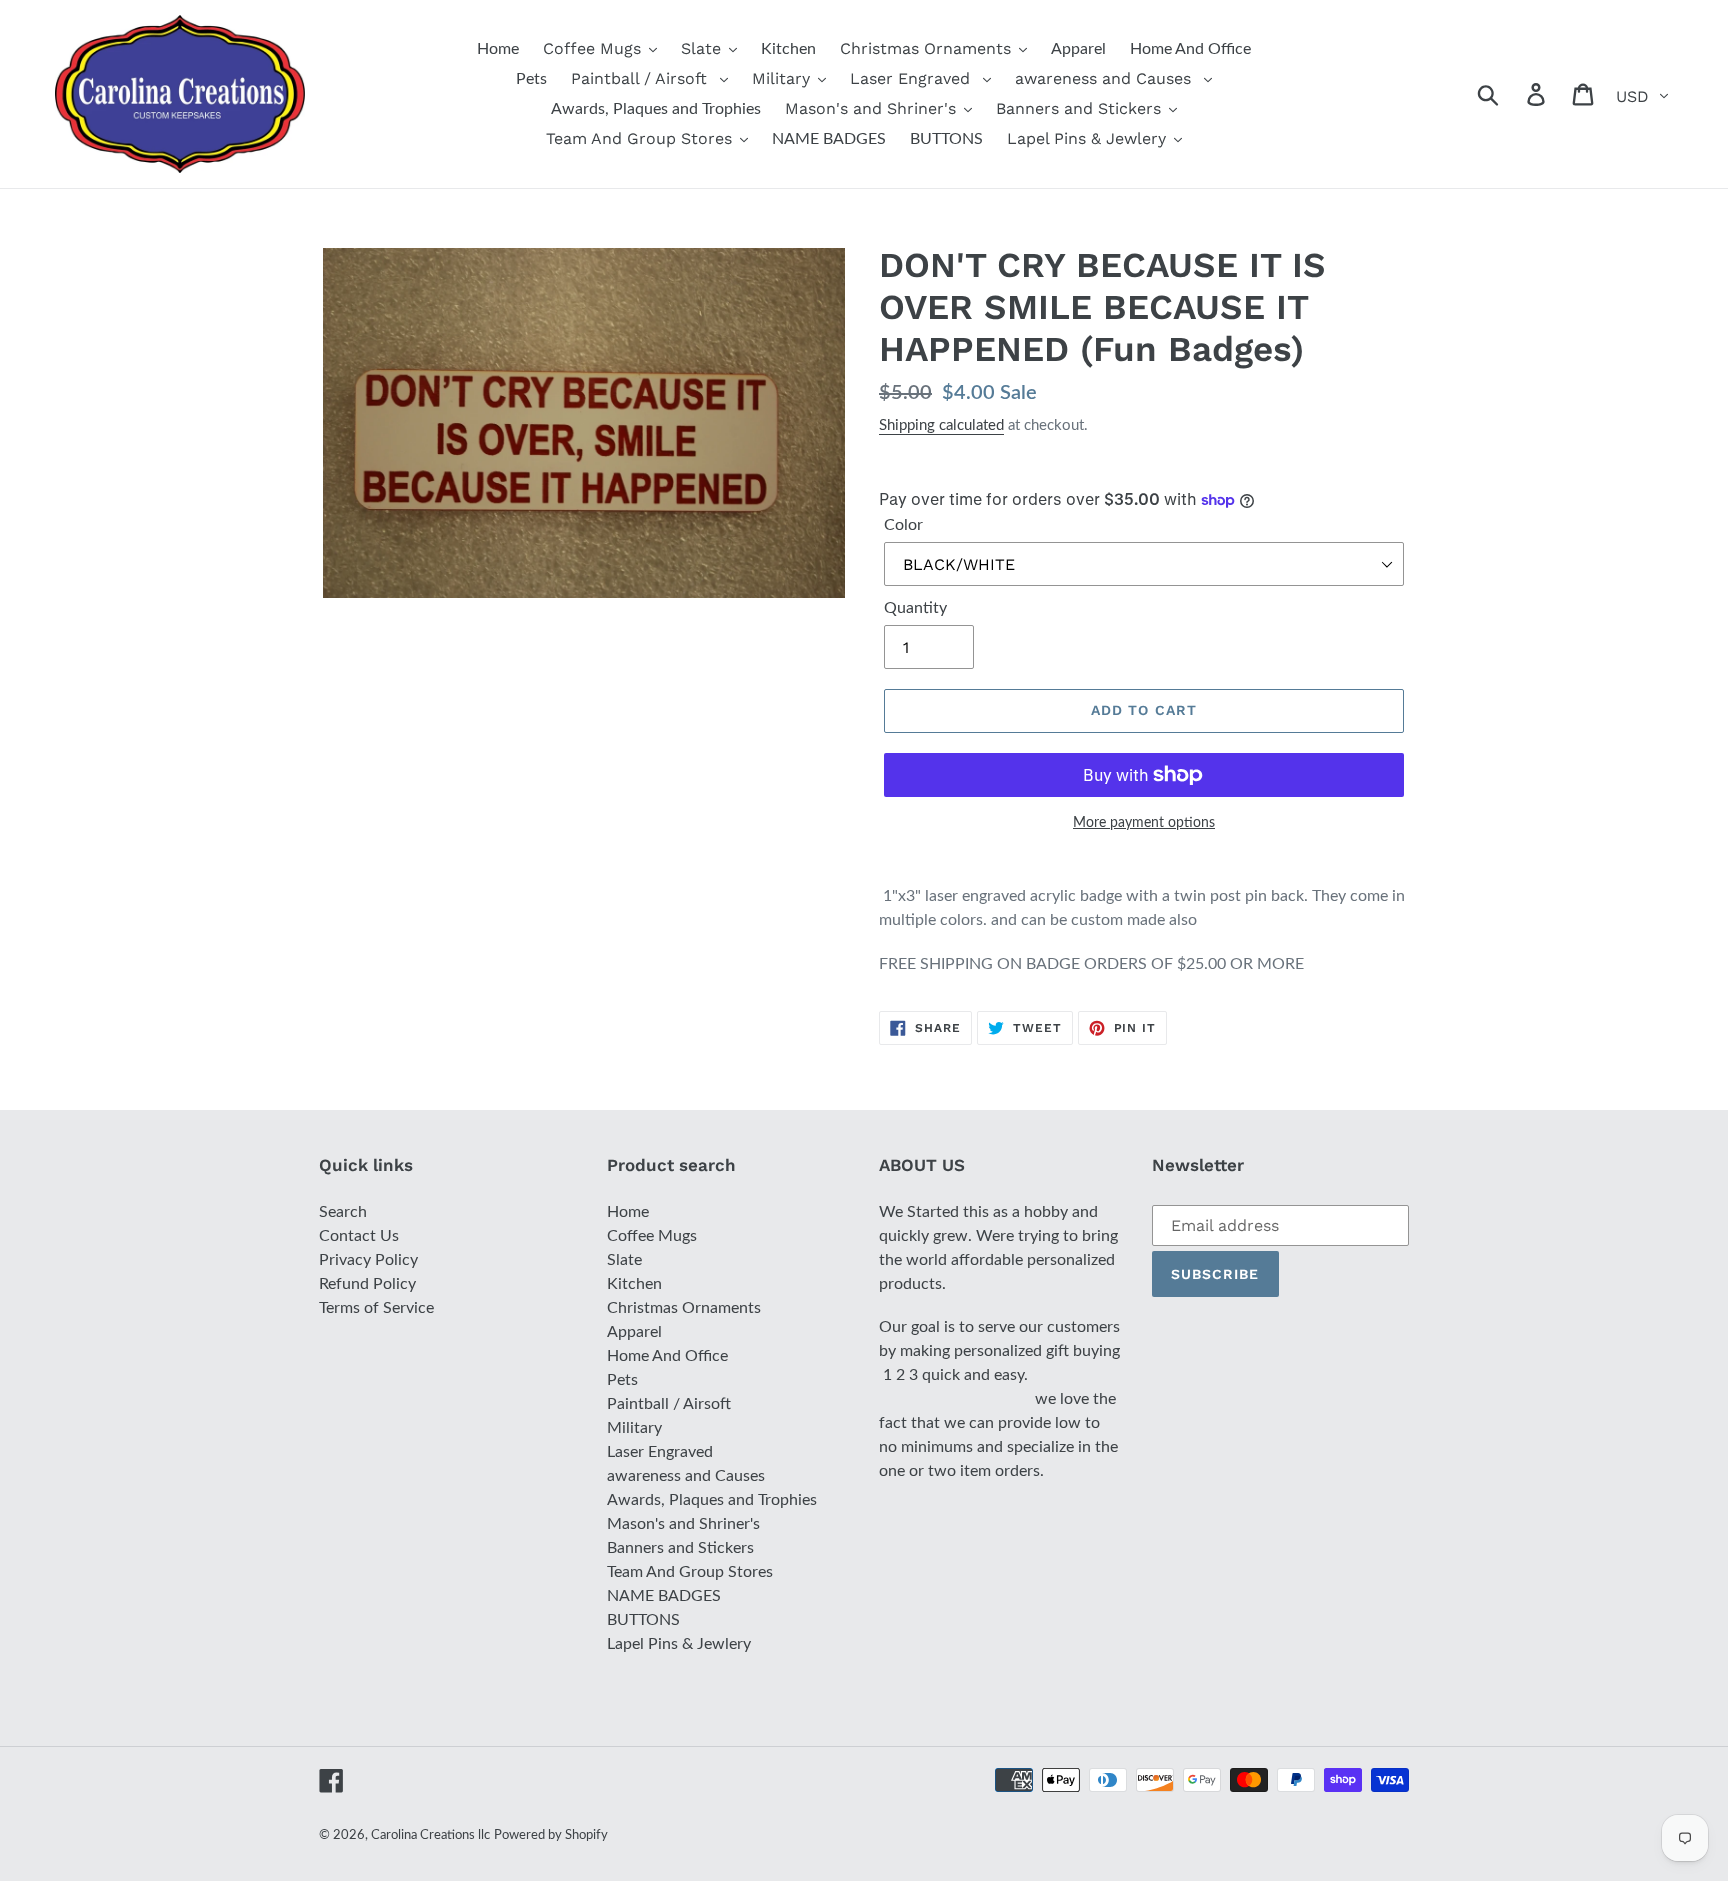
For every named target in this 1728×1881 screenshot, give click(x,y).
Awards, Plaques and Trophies (712, 1500)
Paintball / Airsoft (669, 1404)
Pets (622, 1380)
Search (343, 1212)
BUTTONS (643, 1620)
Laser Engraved (660, 1452)
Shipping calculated (941, 425)
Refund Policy (367, 1284)
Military (634, 1428)
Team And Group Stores (690, 1572)
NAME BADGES (664, 1596)
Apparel (634, 1332)
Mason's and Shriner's (683, 1524)
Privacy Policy (368, 1260)
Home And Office (667, 1356)
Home (628, 1212)
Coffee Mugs (652, 1236)
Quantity (915, 608)
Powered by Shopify (551, 1835)
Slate (624, 1260)
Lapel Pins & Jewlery (679, 1644)
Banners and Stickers (680, 1548)
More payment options (1144, 823)
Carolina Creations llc (430, 1835)
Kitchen (634, 1284)
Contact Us (359, 1236)
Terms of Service (376, 1308)
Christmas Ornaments (684, 1308)
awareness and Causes (686, 1476)
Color (903, 525)
